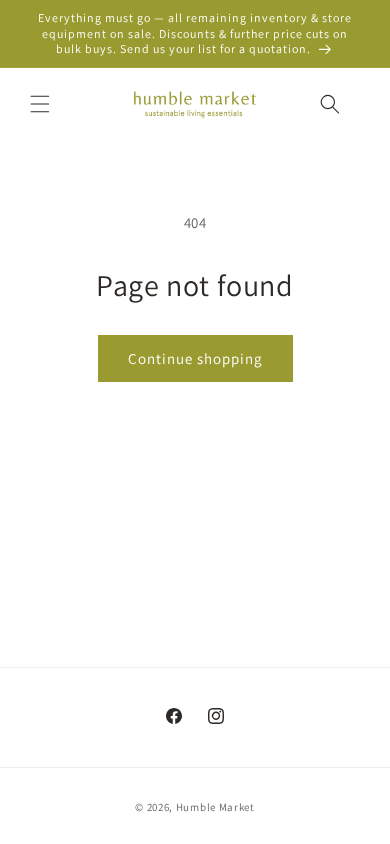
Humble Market (215, 807)
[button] (40, 104)
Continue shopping (195, 358)
